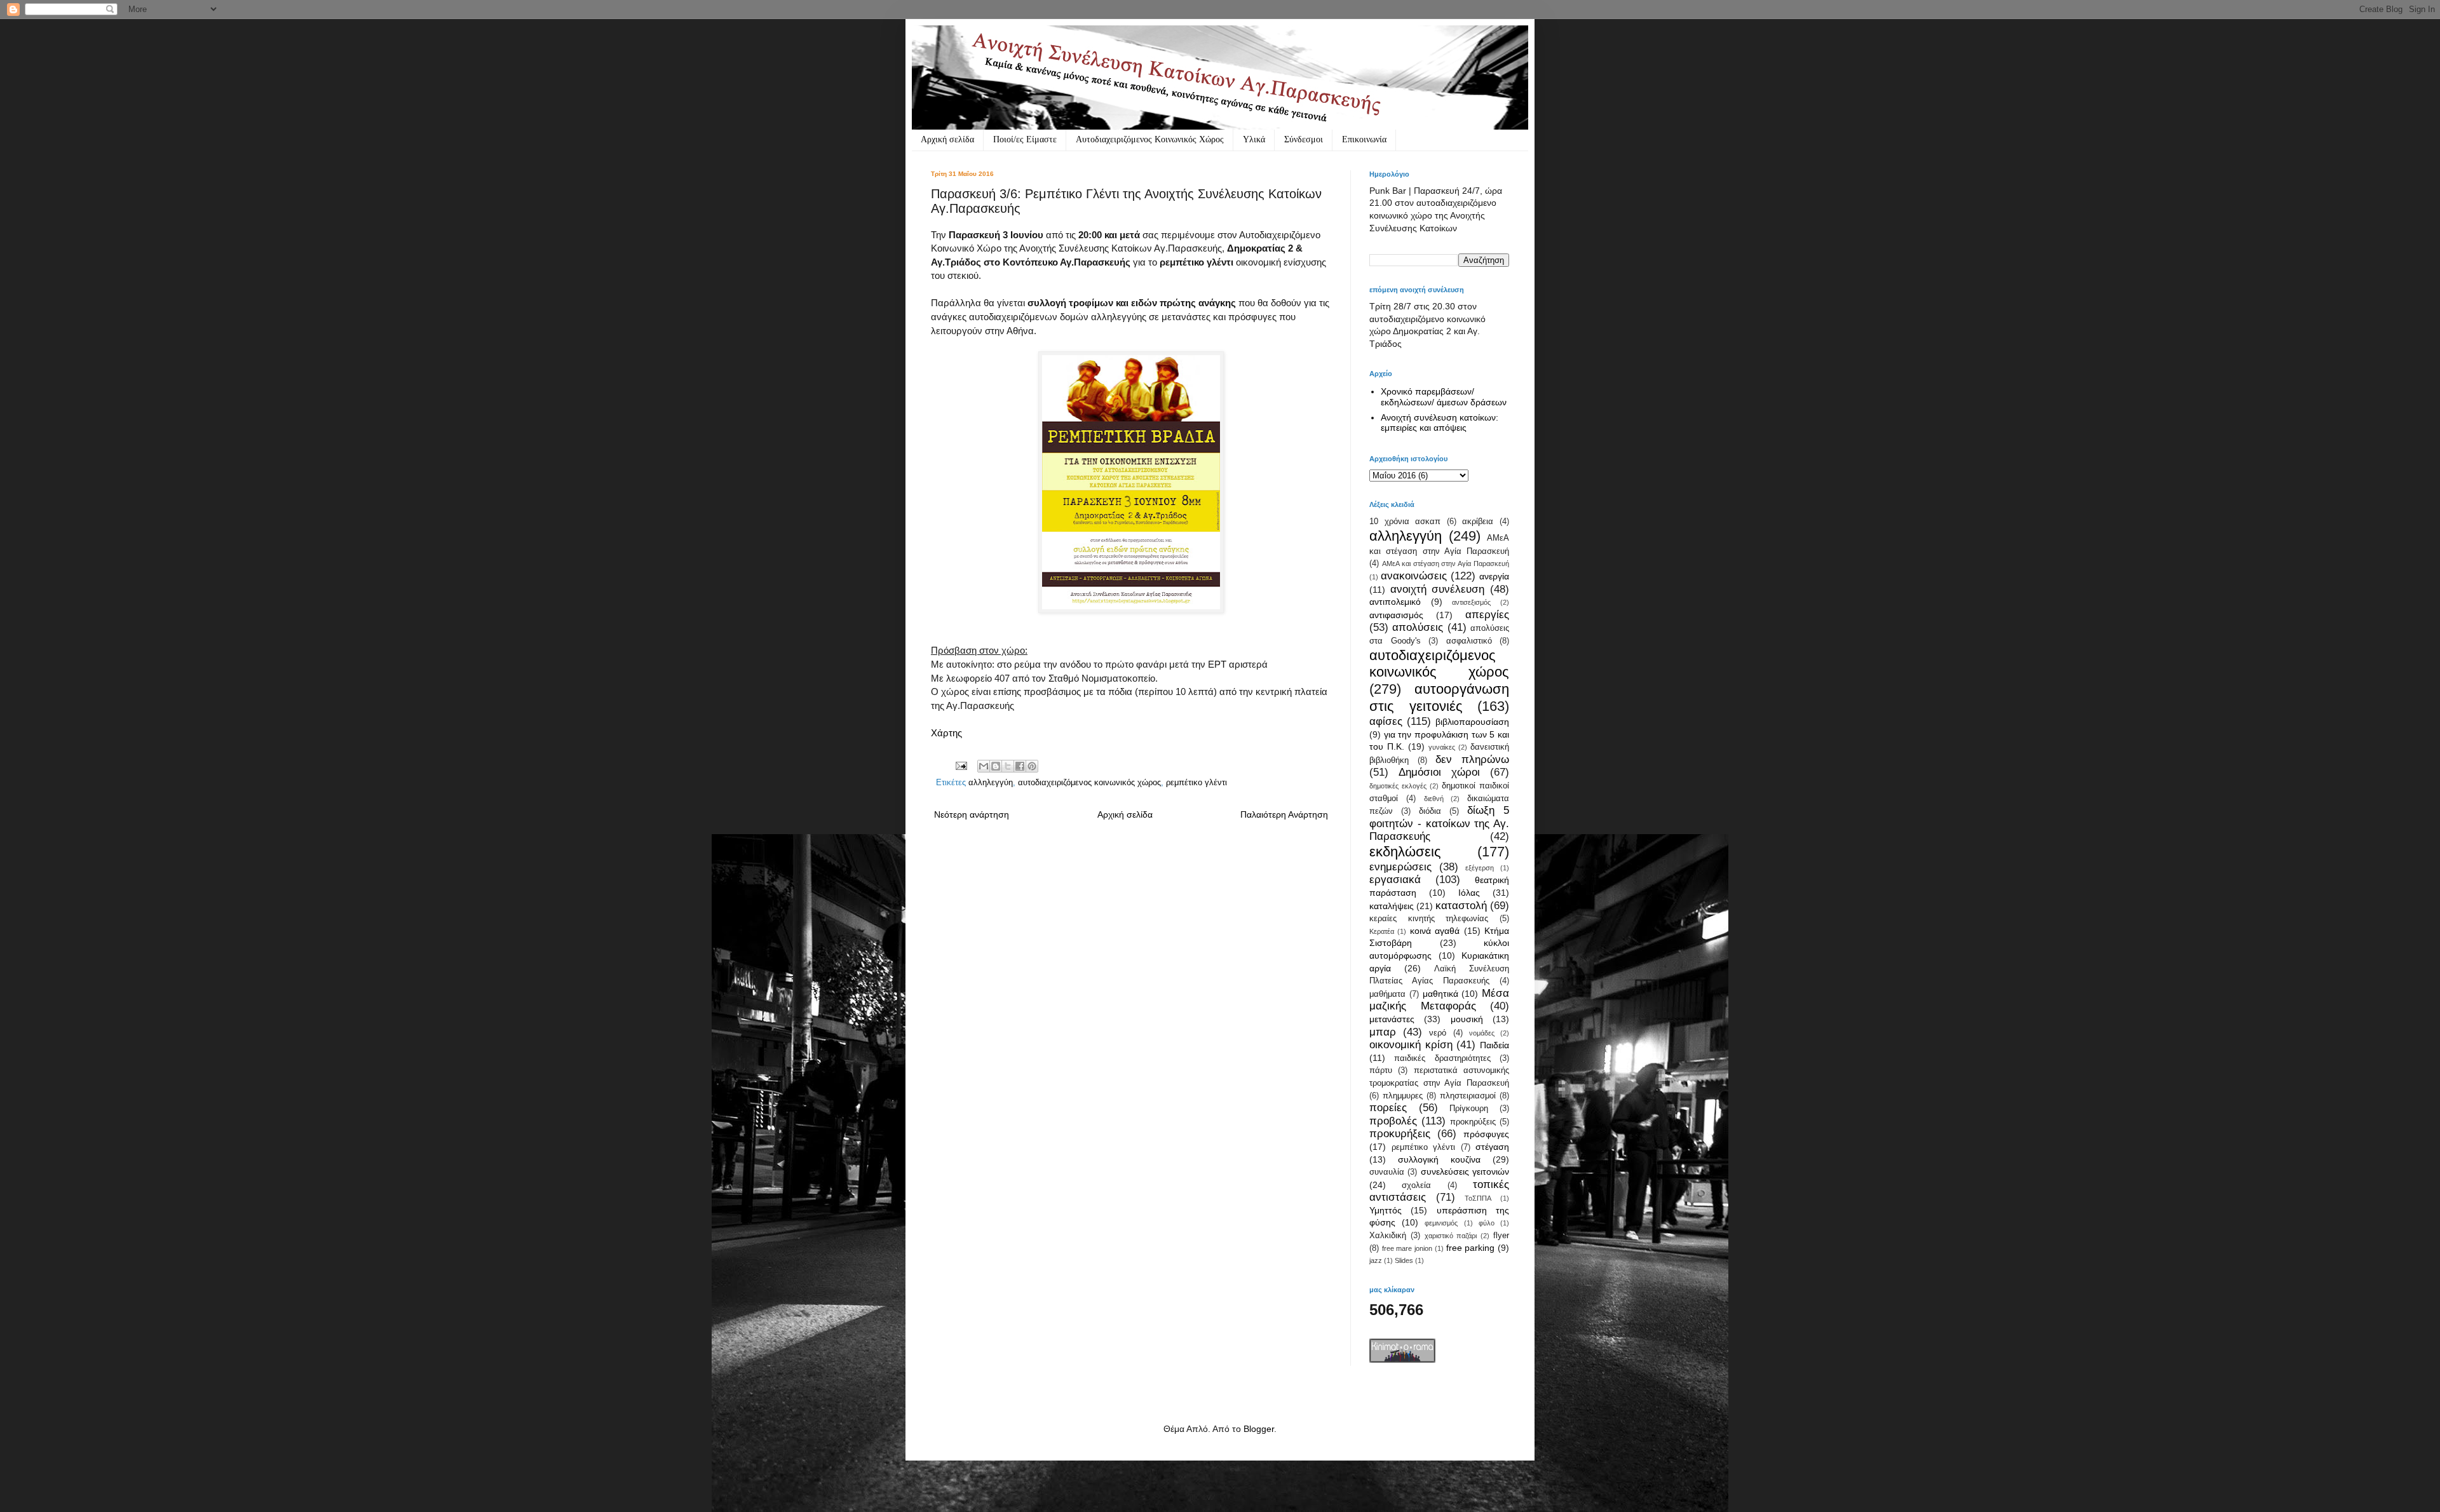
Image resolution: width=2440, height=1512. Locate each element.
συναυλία (1387, 1172)
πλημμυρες (1403, 1096)
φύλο (1487, 1223)
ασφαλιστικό (1469, 641)
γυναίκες (1442, 747)
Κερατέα (1382, 931)
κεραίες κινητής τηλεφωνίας (1429, 919)
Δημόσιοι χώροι (1439, 772)
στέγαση (1492, 1147)
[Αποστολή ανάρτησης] (961, 766)
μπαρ (1383, 1032)
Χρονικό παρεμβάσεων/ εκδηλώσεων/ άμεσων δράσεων (1444, 397)
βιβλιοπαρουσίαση (1472, 722)
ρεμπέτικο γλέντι (1196, 783)
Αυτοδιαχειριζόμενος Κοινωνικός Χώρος (1150, 139)
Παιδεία (1494, 1045)
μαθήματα (1387, 994)
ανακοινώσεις (1414, 576)
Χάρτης (946, 733)
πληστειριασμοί (1468, 1096)
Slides (1404, 1260)
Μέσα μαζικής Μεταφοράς (1439, 1000)
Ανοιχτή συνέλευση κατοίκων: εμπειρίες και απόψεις (1440, 423)
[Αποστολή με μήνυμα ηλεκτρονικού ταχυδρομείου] (984, 766)
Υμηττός (1386, 1210)
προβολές (1393, 1121)
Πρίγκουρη (1469, 1109)
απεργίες (1487, 615)
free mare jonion (1407, 1248)
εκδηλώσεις (1405, 852)
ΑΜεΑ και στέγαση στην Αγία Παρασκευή (1446, 564)
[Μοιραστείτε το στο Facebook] (1020, 766)
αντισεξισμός (1471, 602)
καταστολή (1461, 906)
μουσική (1467, 1019)
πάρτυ (1381, 1070)
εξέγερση (1480, 868)
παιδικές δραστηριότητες (1442, 1058)
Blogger (1259, 1429)
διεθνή (1434, 799)
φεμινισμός (1441, 1223)
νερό (1438, 1033)
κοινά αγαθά (1435, 931)
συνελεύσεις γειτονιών (1465, 1171)
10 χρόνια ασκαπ (1405, 522)
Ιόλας (1469, 893)
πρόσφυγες (1486, 1134)
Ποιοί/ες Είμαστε (1025, 139)
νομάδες (1482, 1033)
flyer (1501, 1236)
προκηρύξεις (1473, 1122)
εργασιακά (1395, 880)
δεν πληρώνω (1472, 759)
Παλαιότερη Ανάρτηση (1284, 814)
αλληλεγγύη (991, 783)
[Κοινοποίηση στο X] (1008, 766)
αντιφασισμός (1396, 615)
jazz (1376, 1260)
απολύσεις (1418, 627)
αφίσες (1386, 721)
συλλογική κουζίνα (1439, 1159)
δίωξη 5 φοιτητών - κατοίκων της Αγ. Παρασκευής (1439, 823)
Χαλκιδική (1388, 1236)
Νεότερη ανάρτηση (972, 814)
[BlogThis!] (996, 766)
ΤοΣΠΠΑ (1478, 1198)
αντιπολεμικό (1395, 602)
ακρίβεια (1478, 522)
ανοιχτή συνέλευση (1438, 589)
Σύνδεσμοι (1304, 139)
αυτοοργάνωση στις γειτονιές (1439, 698)
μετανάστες (1392, 1019)
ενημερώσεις (1400, 867)
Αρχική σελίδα (947, 139)
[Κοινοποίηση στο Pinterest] (1032, 766)
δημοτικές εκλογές (1398, 786)
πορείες (1388, 1108)
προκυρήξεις (1400, 1134)
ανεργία (1494, 576)
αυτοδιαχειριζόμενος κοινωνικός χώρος (1089, 783)
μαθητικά (1440, 994)
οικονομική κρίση (1411, 1045)
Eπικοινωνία (1364, 139)
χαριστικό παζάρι (1451, 1236)
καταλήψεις (1392, 906)
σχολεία (1416, 1185)
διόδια (1430, 811)
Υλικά (1254, 139)
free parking (1471, 1248)
